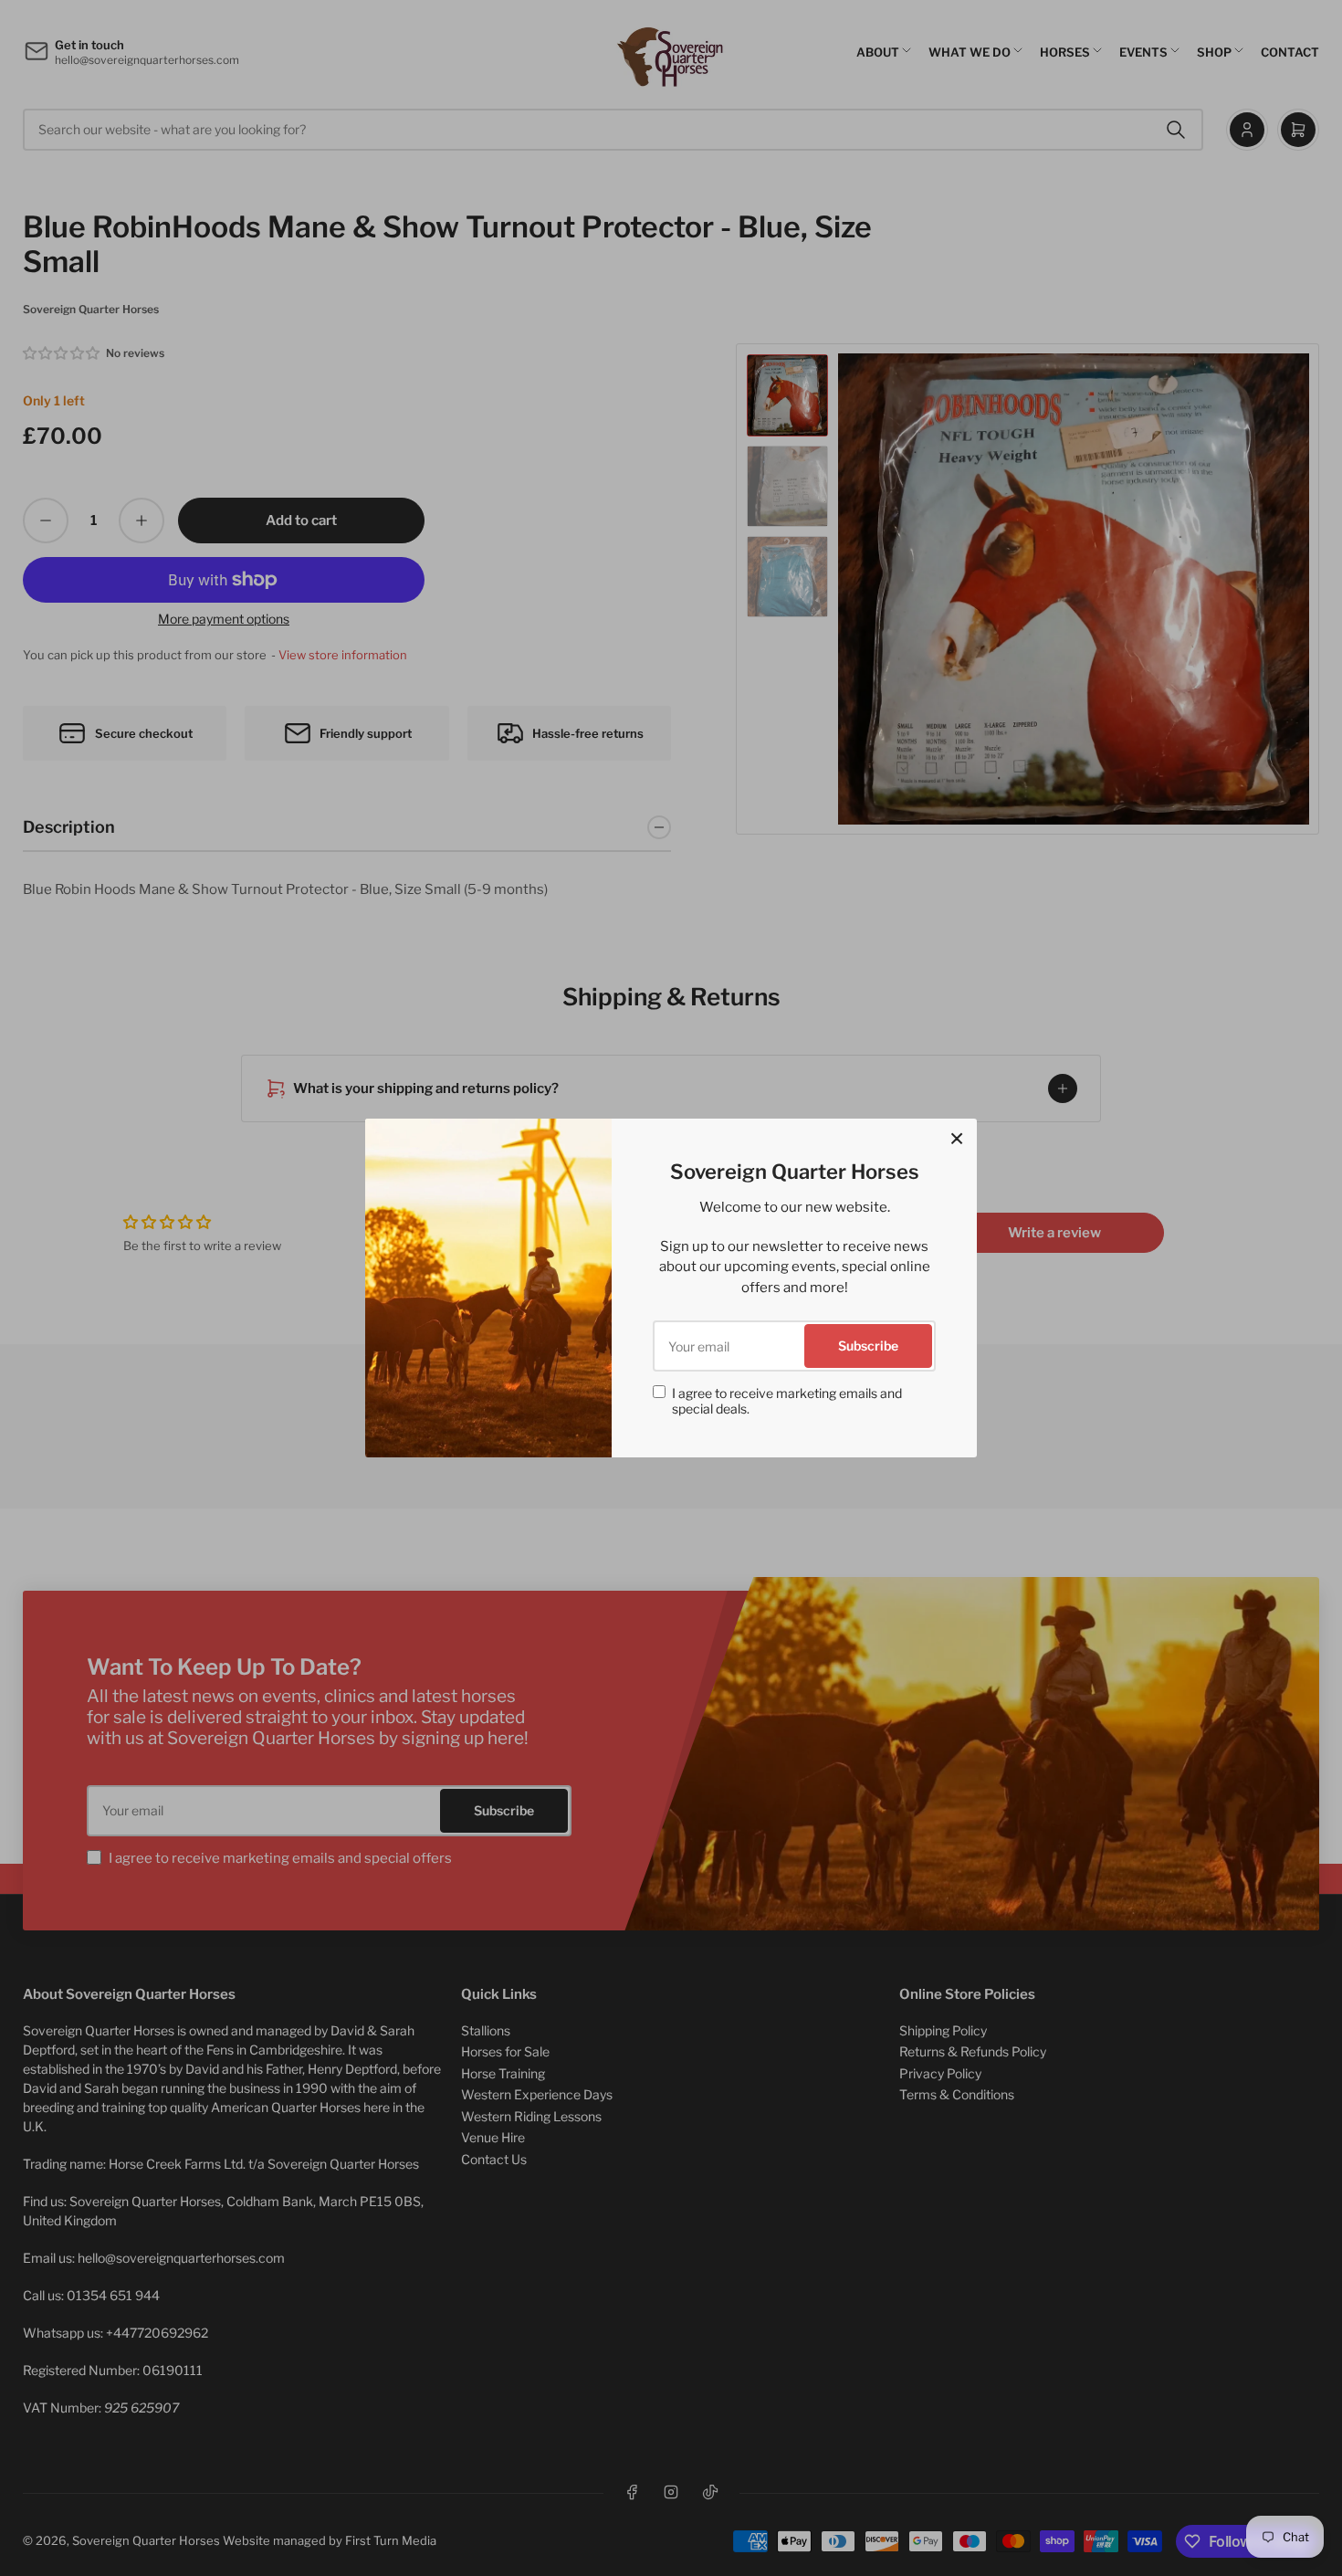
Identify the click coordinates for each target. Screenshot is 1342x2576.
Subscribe (868, 1346)
